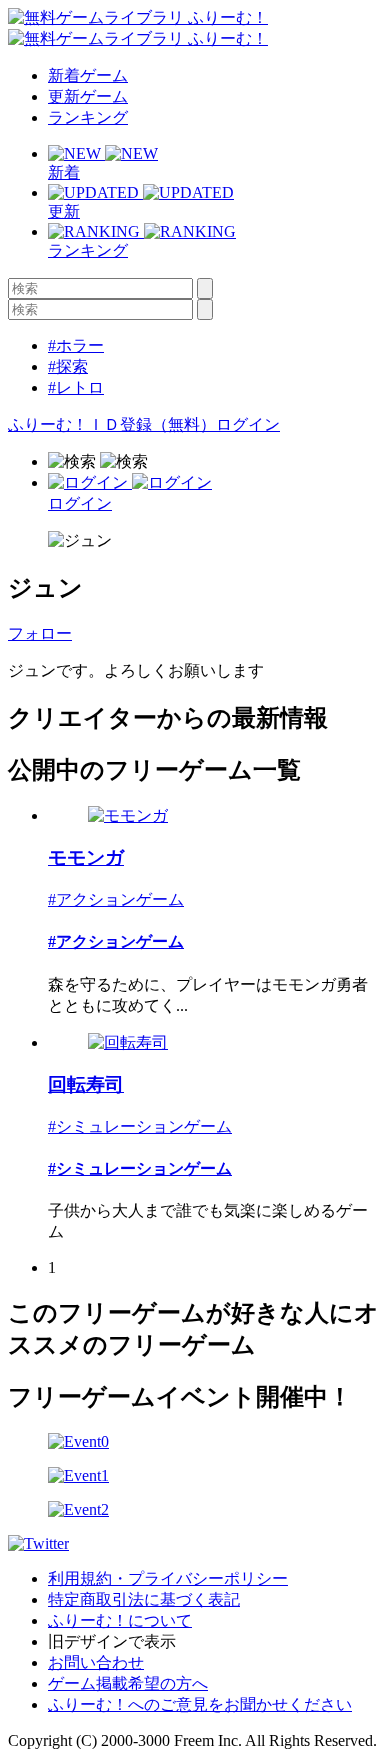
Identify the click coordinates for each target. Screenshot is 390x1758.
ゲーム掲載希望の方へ (128, 1683)
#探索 (68, 366)
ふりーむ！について (120, 1620)
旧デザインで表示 (112, 1641)
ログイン (248, 424)
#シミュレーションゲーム (140, 1126)
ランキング (88, 117)
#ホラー (76, 345)
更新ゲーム (88, 96)
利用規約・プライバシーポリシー (168, 1578)
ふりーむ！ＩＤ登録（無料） (112, 424)
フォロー (40, 633)
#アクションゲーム (116, 899)
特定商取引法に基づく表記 (144, 1599)
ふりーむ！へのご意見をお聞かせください (200, 1704)
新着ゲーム (88, 75)
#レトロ (76, 387)
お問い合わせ (96, 1662)
